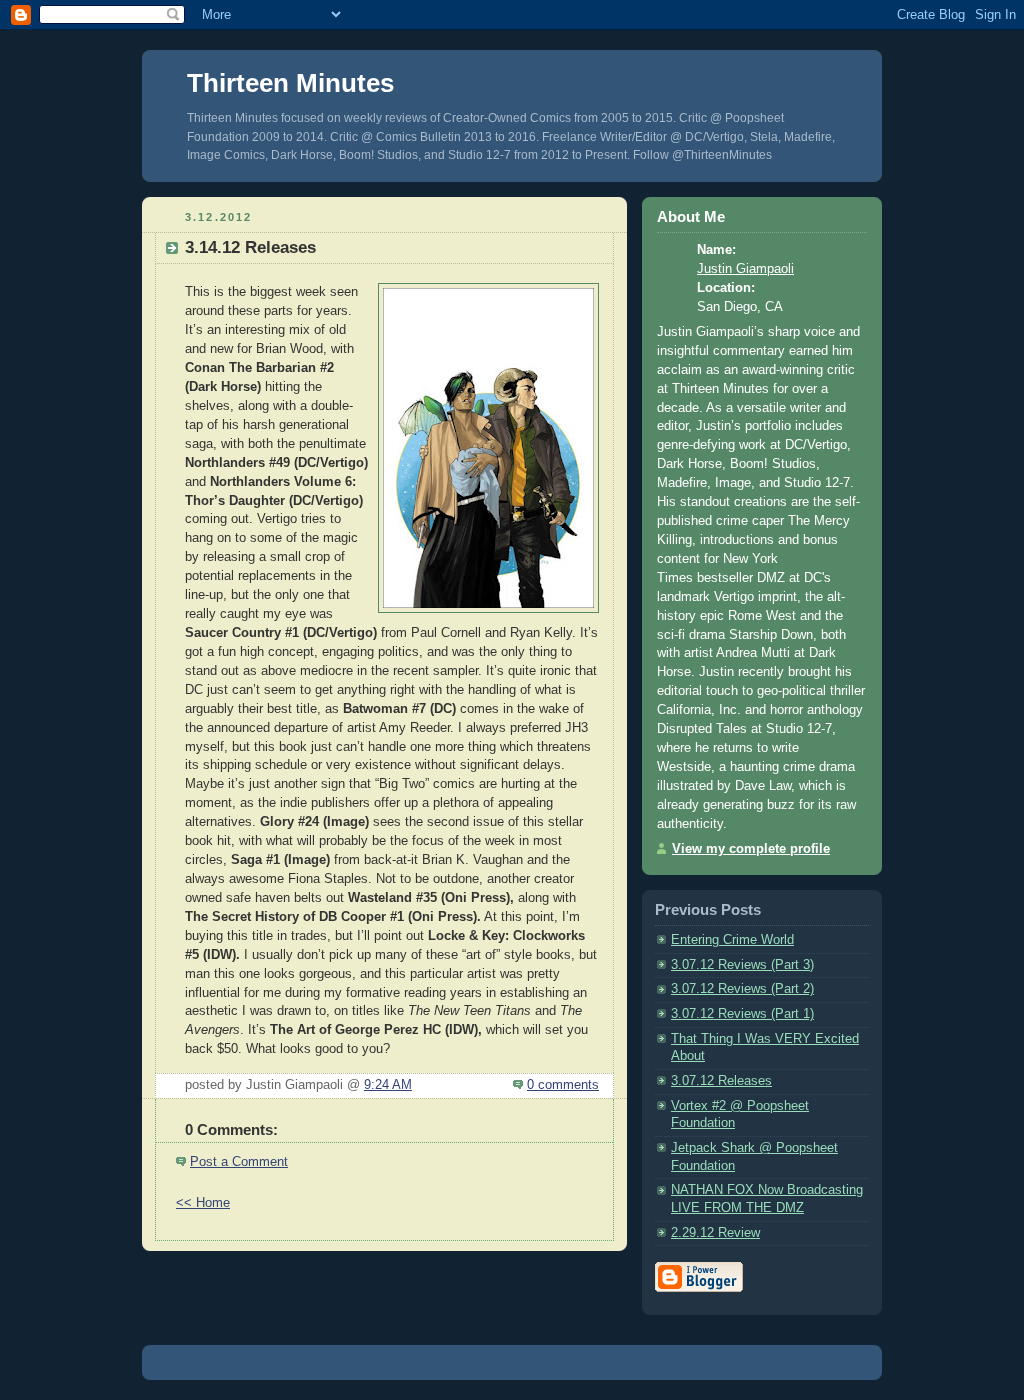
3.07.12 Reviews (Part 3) (742, 965)
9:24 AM (388, 1085)
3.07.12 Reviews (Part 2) (742, 989)
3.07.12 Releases (721, 1081)
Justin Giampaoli (745, 269)
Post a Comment (239, 1162)
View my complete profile (751, 849)
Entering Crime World (732, 940)
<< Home (203, 1203)
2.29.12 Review (715, 1233)
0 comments (563, 1085)
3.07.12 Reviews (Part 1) (742, 1014)
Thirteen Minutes (290, 83)
